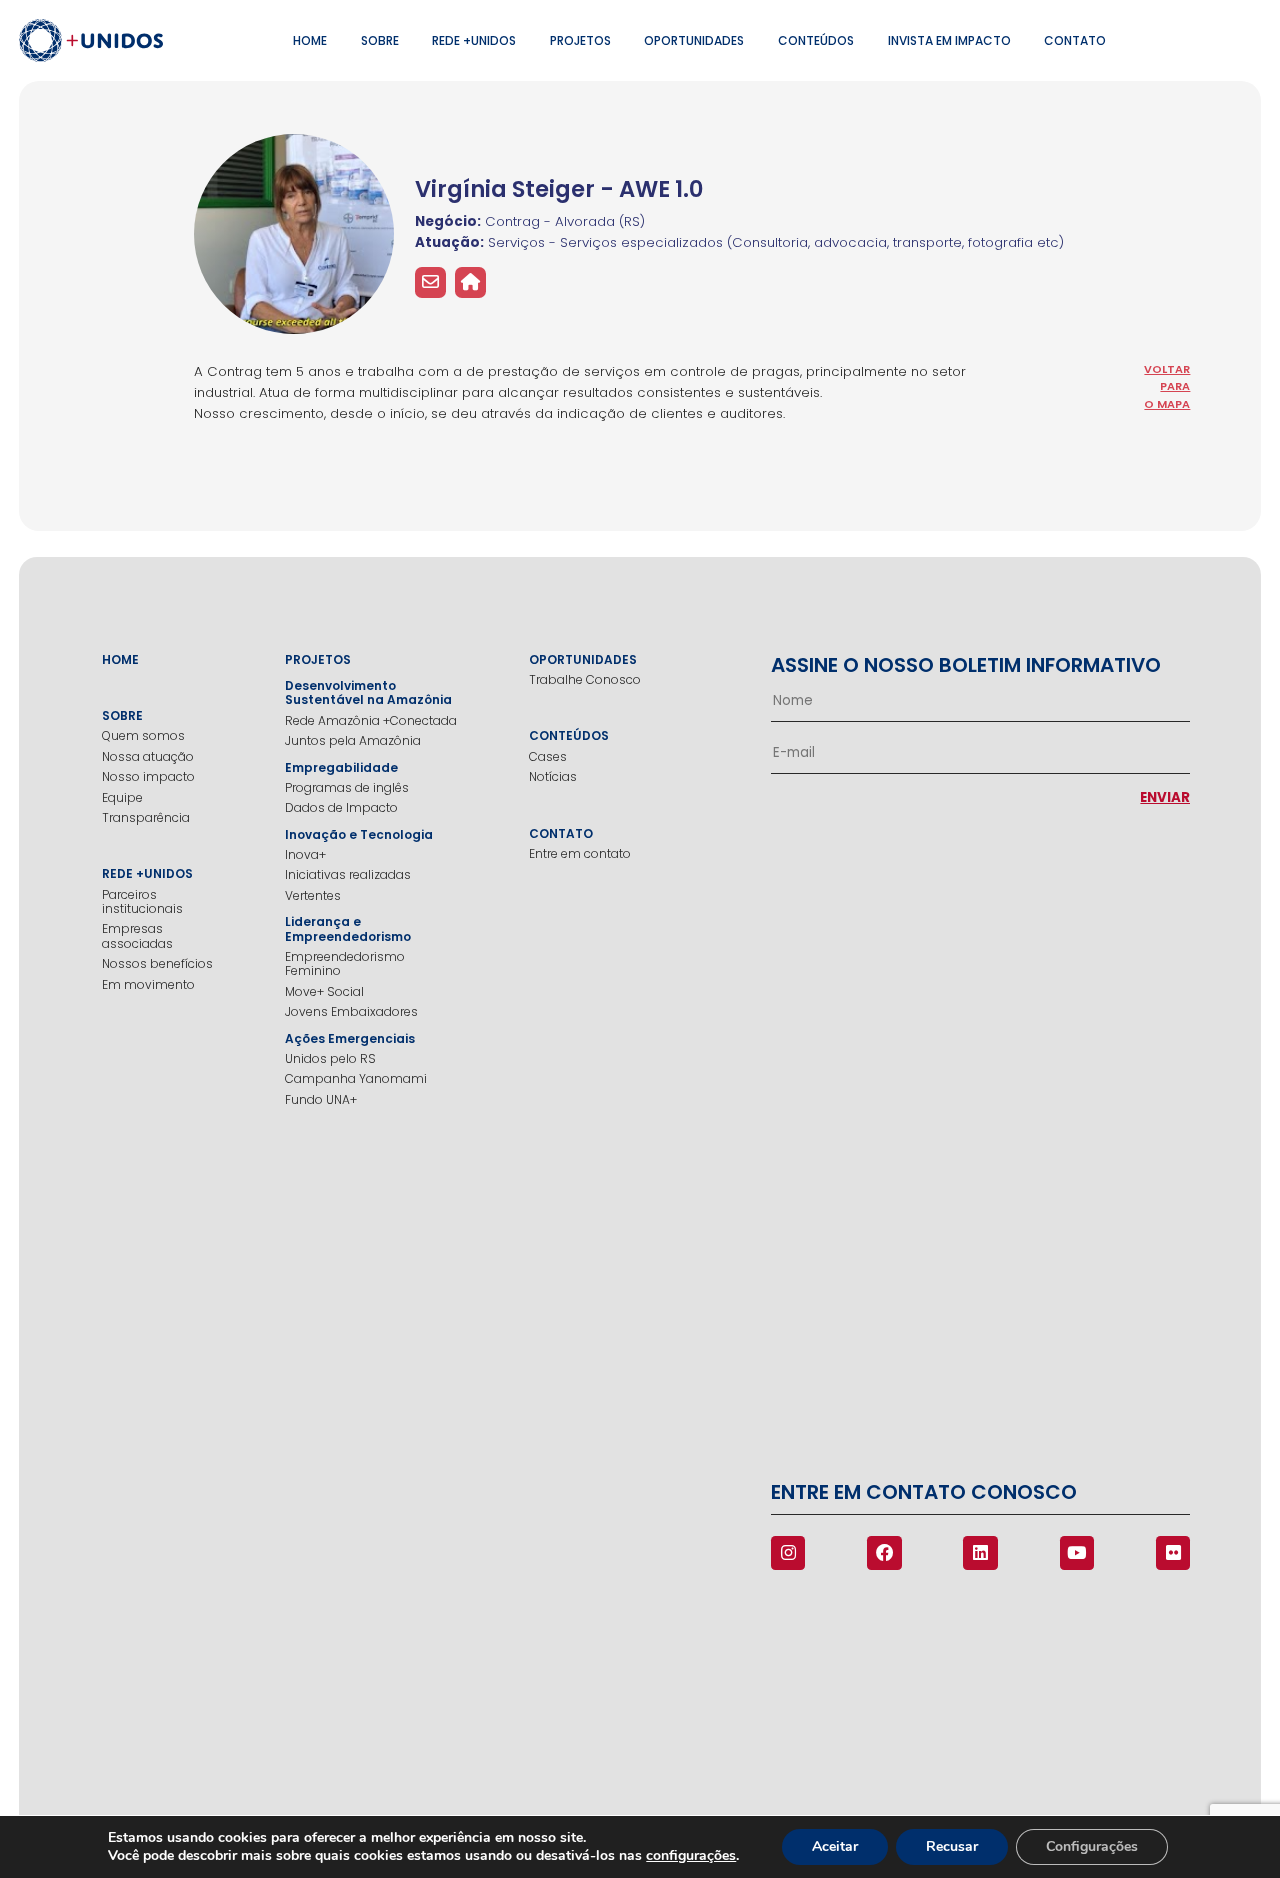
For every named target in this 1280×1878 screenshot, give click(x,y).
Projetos (580, 40)
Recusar (952, 1846)
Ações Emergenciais (350, 1039)
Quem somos (143, 736)
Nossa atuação (148, 757)
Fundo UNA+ (321, 1100)
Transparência (146, 818)
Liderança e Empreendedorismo (348, 929)
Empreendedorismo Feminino (345, 964)
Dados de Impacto (341, 808)
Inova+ (305, 855)
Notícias (553, 777)
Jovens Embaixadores (351, 1012)
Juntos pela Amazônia (353, 741)
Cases (548, 757)
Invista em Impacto (949, 40)
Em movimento (148, 985)
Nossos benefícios (157, 964)
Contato (1075, 40)
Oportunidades (694, 40)
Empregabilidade (341, 768)
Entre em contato (580, 854)
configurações (691, 1856)
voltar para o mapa (1167, 386)
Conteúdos (816, 40)
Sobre (380, 40)
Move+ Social (324, 992)
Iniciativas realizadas (348, 875)
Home (310, 40)
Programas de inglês (347, 788)
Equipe (122, 798)
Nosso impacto (148, 777)
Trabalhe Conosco (585, 680)
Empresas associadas (137, 936)
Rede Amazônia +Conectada (371, 721)
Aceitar (835, 1846)
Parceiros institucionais (142, 902)
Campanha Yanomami (356, 1079)
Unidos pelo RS (330, 1059)
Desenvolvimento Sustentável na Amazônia (368, 693)
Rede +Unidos (474, 40)
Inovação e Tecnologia (359, 835)
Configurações (1092, 1846)
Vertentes (313, 896)
